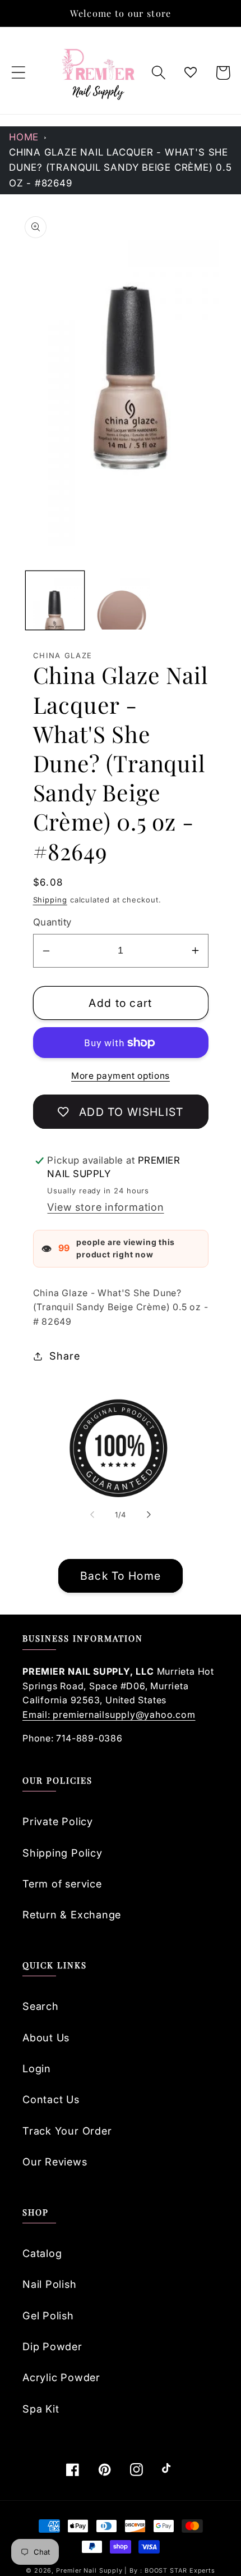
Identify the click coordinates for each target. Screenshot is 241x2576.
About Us (46, 2037)
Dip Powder (52, 2346)
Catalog (42, 2253)
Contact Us (51, 2099)
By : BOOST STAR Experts (172, 2571)
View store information (105, 1207)
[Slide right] (149, 1515)
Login (37, 2068)
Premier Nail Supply (90, 2571)
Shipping (50, 900)
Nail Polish (50, 2284)
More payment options (121, 1076)
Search (41, 2006)
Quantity (52, 922)
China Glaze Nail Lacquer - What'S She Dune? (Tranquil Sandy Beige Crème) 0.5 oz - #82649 (121, 168)
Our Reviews (55, 2162)
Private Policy (58, 1821)
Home (24, 137)
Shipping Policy (62, 1853)
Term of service (62, 1884)
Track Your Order (67, 2131)
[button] (18, 73)
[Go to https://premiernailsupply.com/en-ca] (99, 73)
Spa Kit (41, 2409)
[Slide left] (92, 1515)
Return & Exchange (72, 1914)
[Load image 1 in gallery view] (55, 600)
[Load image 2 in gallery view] (121, 600)
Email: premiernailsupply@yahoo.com (109, 1715)
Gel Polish (48, 2315)
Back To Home (121, 1576)
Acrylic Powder (61, 2377)
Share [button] (64, 1356)
